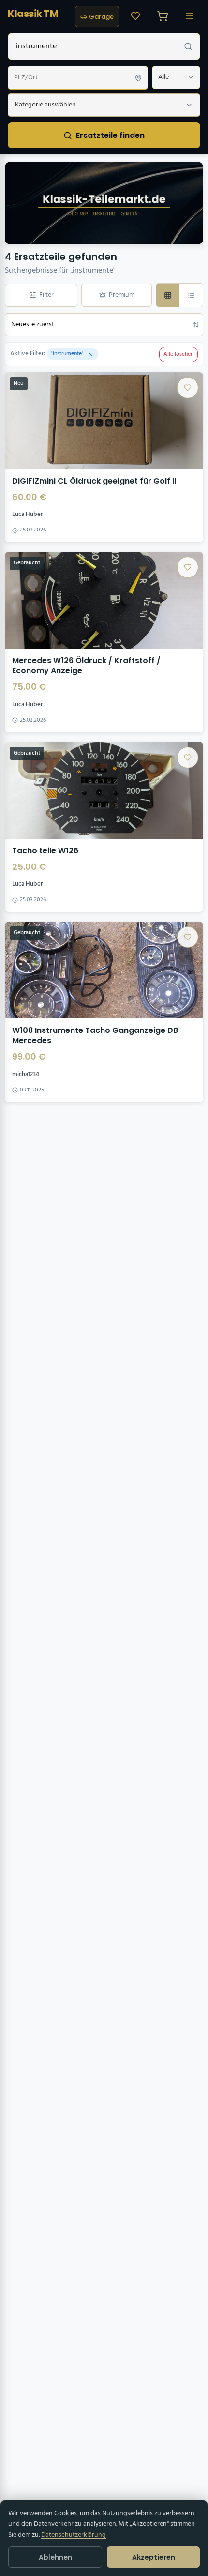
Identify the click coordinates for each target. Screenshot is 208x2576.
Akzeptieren (154, 2557)
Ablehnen (55, 2557)
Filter (46, 295)
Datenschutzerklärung (74, 2535)
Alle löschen (178, 354)
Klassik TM (33, 14)
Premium (122, 295)
